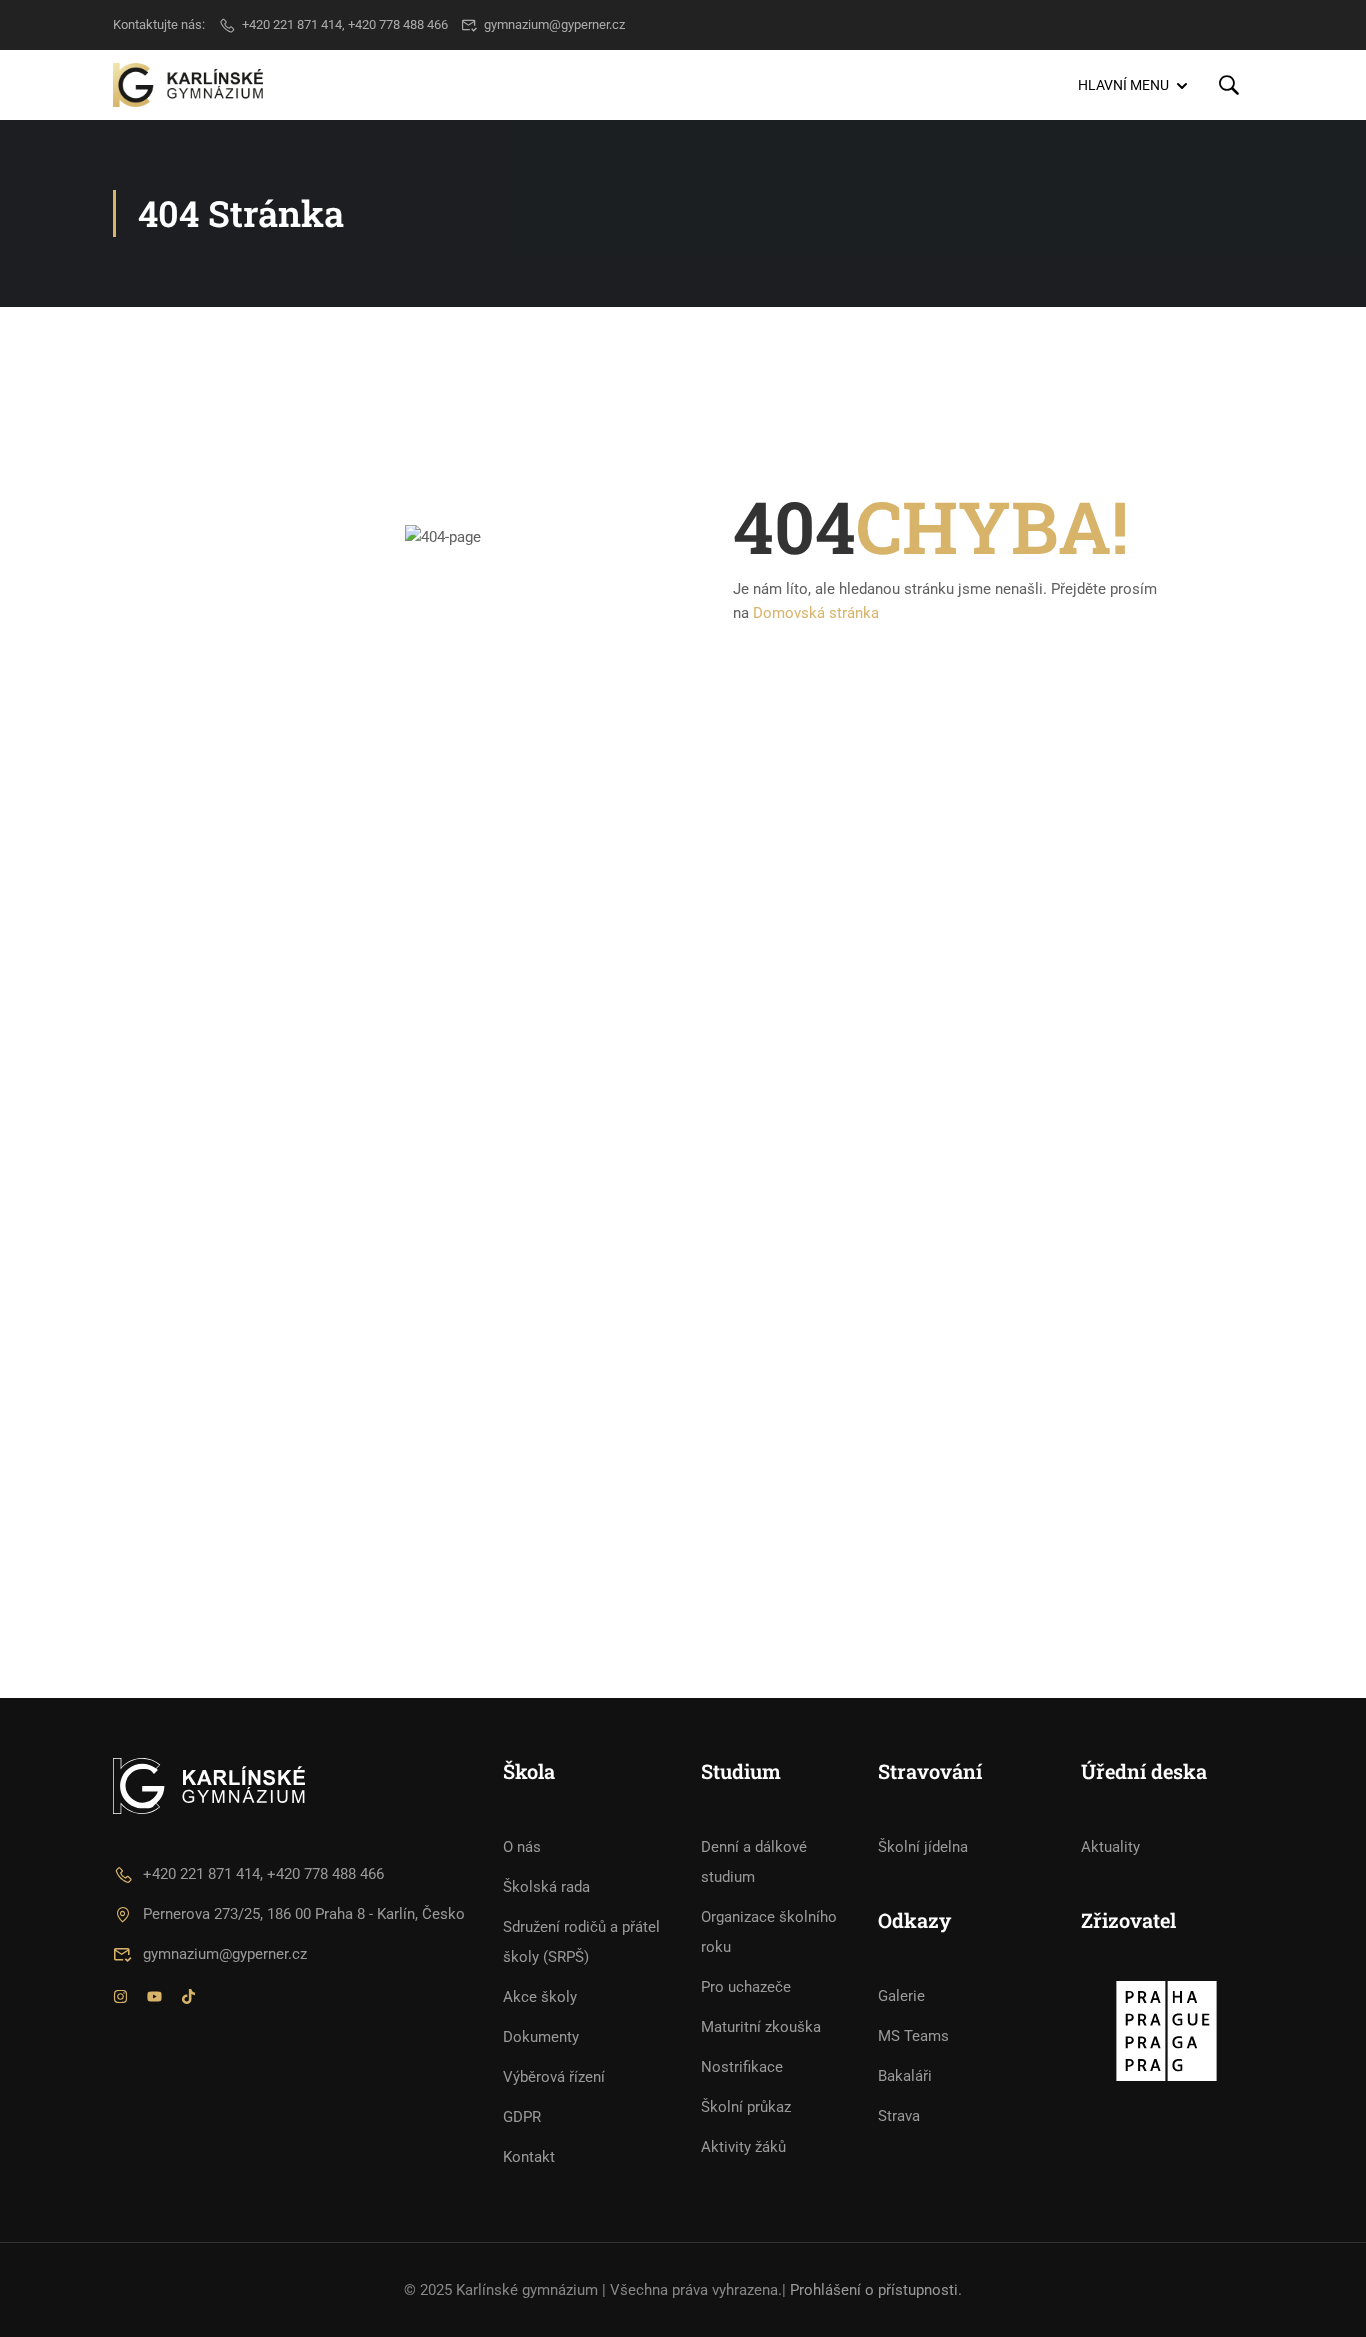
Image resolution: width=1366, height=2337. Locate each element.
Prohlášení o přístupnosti (874, 2290)
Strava (899, 2116)
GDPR (522, 2117)
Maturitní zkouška (761, 2027)
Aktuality (1110, 1847)
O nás (522, 1847)
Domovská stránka (816, 613)
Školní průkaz (746, 2107)
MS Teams (913, 2036)
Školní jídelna (923, 1847)
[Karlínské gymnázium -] (188, 84)
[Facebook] (154, 1999)
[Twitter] (188, 1999)
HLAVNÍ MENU (1123, 85)
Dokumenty (541, 2037)
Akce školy (540, 1997)
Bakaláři (905, 2076)
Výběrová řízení (554, 2077)
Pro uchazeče (746, 1987)
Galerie (901, 1996)
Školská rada (546, 1887)
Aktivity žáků (743, 2147)
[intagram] (120, 1999)
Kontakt (529, 2157)
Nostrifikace (742, 2067)
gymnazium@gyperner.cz (554, 24)
